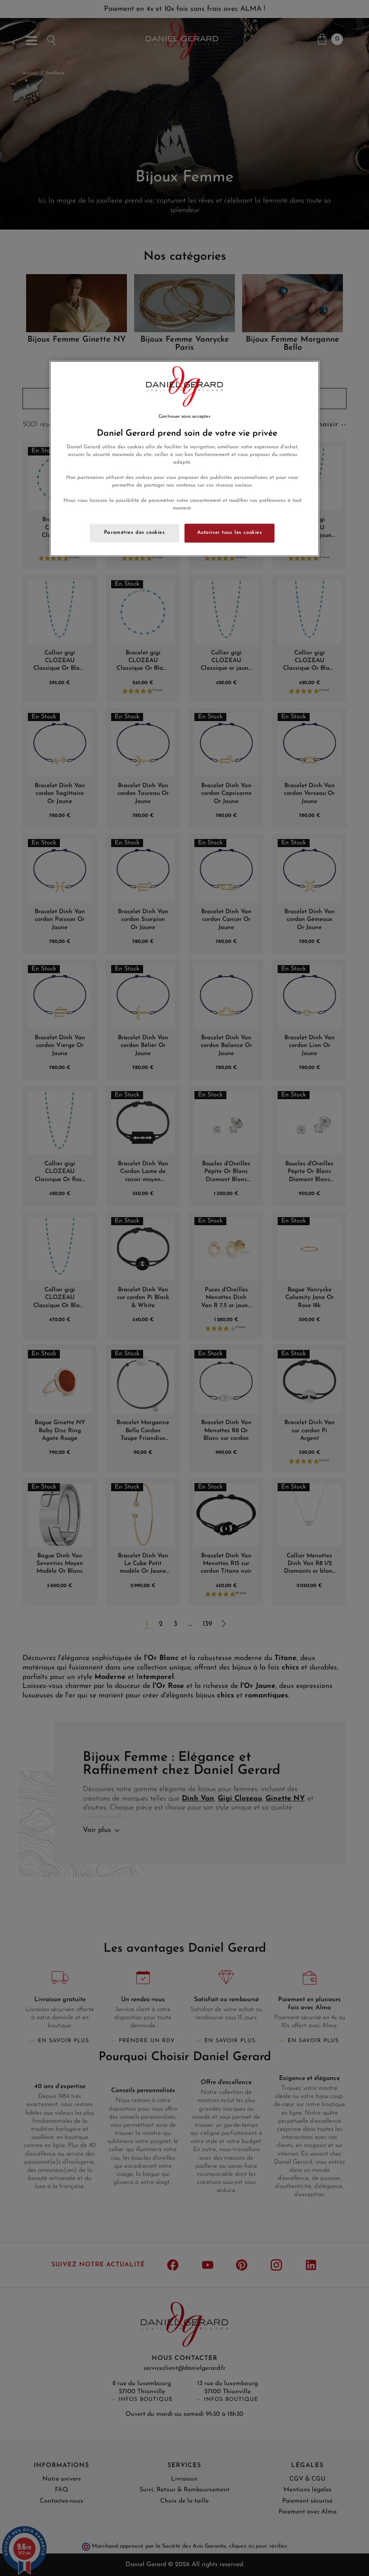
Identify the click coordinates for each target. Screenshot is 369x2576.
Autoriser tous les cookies (230, 533)
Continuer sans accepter (184, 417)
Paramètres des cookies (135, 533)
